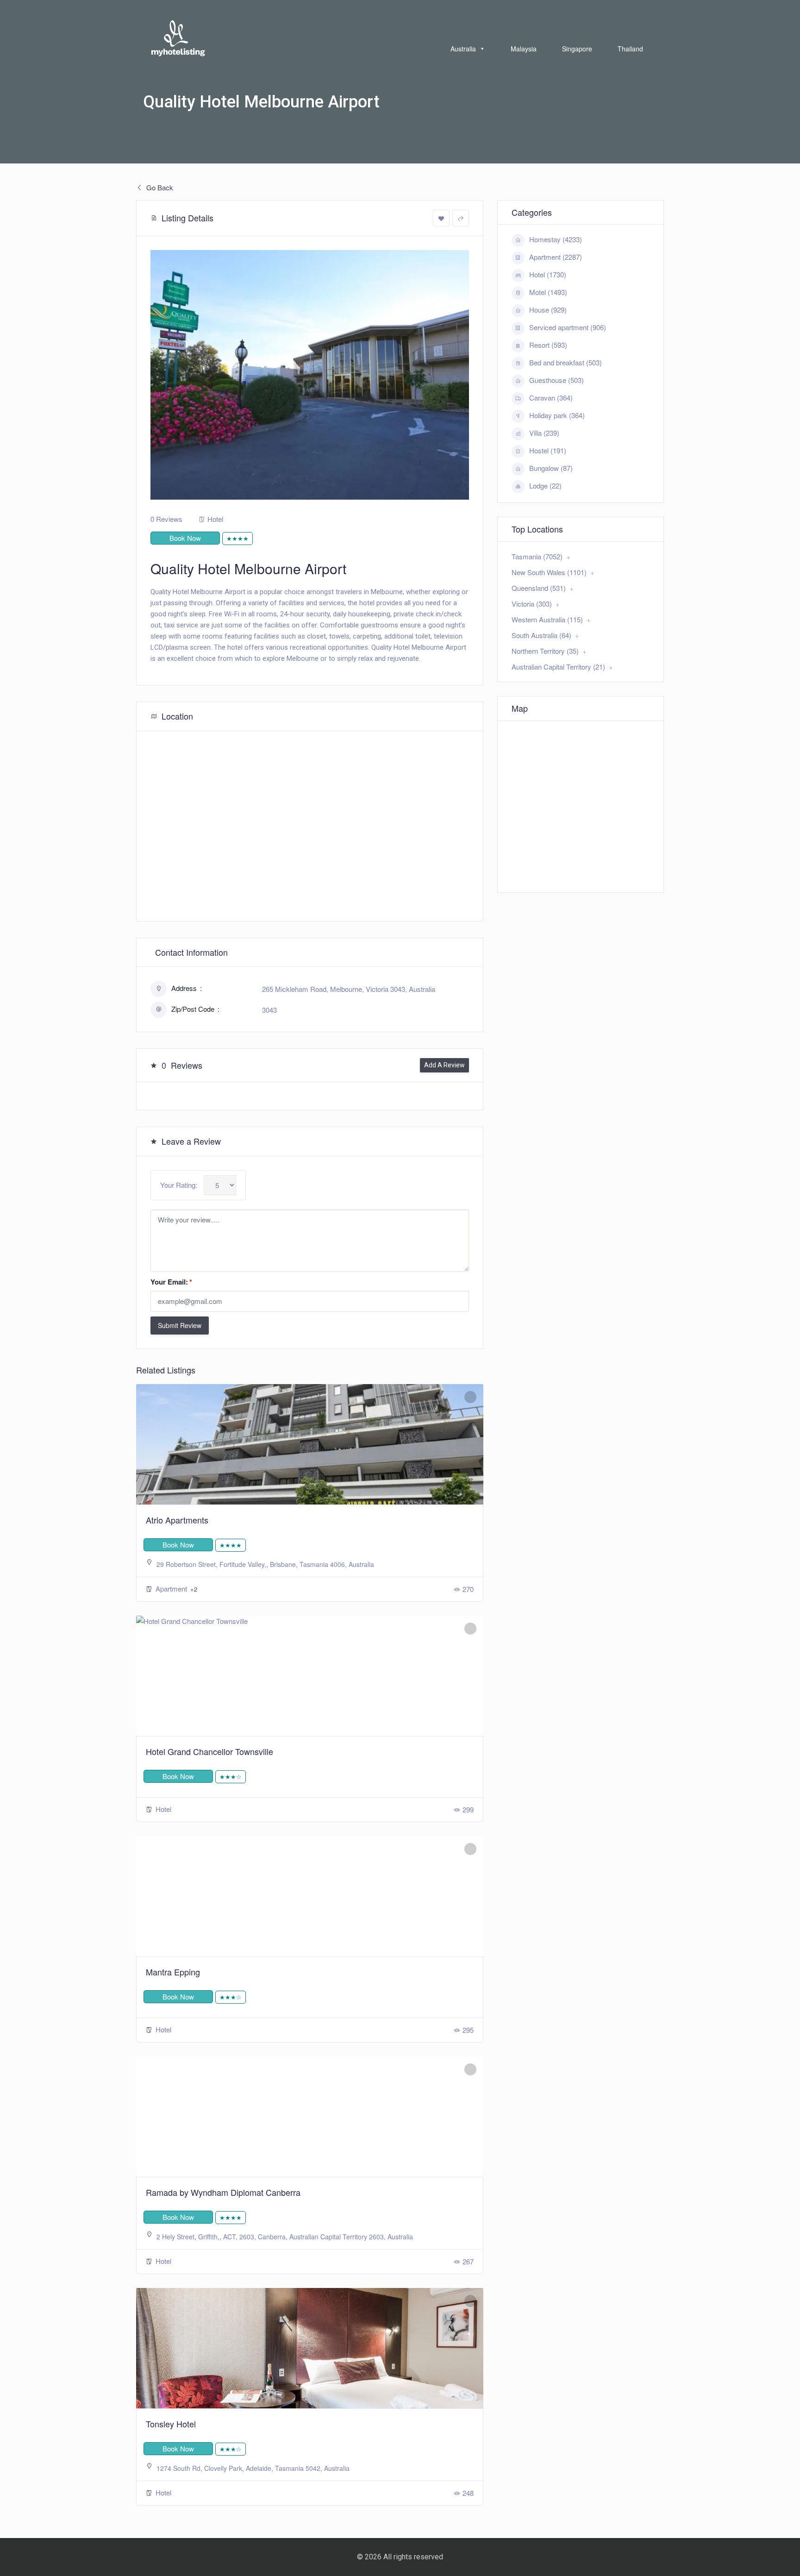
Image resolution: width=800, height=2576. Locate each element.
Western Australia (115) (547, 619)
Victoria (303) (532, 604)
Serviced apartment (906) (568, 327)
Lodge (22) (545, 486)
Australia (463, 49)
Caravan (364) (551, 398)
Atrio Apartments (177, 1520)
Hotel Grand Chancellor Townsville (209, 1751)
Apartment (172, 1589)
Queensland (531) (539, 588)
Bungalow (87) (551, 468)
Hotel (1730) (548, 274)
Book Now (185, 538)
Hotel (215, 519)
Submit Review (180, 1325)
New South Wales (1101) (549, 572)
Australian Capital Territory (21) (558, 667)
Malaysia (524, 49)
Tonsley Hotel (171, 2424)
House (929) (548, 310)
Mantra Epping (173, 1972)
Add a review (444, 1065)
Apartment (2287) (556, 257)
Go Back (159, 187)
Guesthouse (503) (556, 380)
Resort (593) (548, 345)
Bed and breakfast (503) (566, 362)
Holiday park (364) (557, 415)
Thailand (630, 49)
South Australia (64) (541, 635)
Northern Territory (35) (545, 651)
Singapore (577, 49)
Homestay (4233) (556, 239)
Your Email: (171, 1282)
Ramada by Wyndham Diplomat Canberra (223, 2192)
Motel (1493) (548, 292)
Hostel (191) (548, 450)
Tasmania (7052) (537, 556)
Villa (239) (544, 433)
